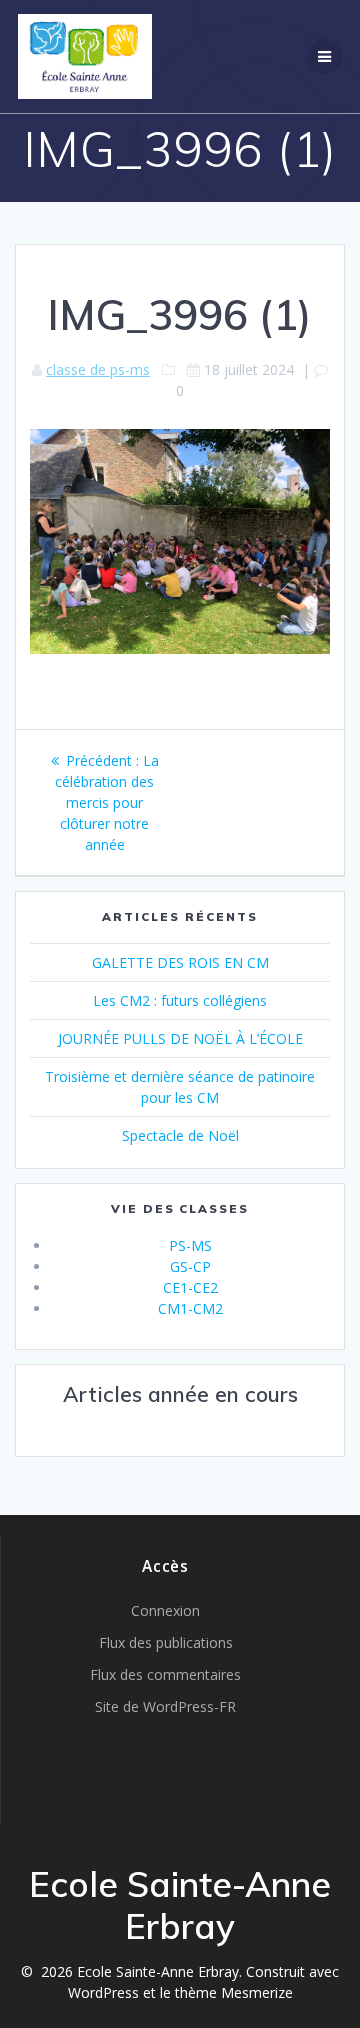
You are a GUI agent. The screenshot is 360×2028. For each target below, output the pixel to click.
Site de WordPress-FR (165, 1706)
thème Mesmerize (234, 1992)
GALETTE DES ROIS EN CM (180, 962)
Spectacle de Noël (180, 1135)
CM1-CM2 (190, 1308)
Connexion (165, 1610)
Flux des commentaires (165, 1674)
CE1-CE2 (190, 1287)
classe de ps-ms (98, 369)
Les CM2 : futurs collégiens (180, 1000)
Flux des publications (166, 1642)
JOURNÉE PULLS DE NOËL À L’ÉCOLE (180, 1038)
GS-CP (190, 1266)
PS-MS (190, 1245)
